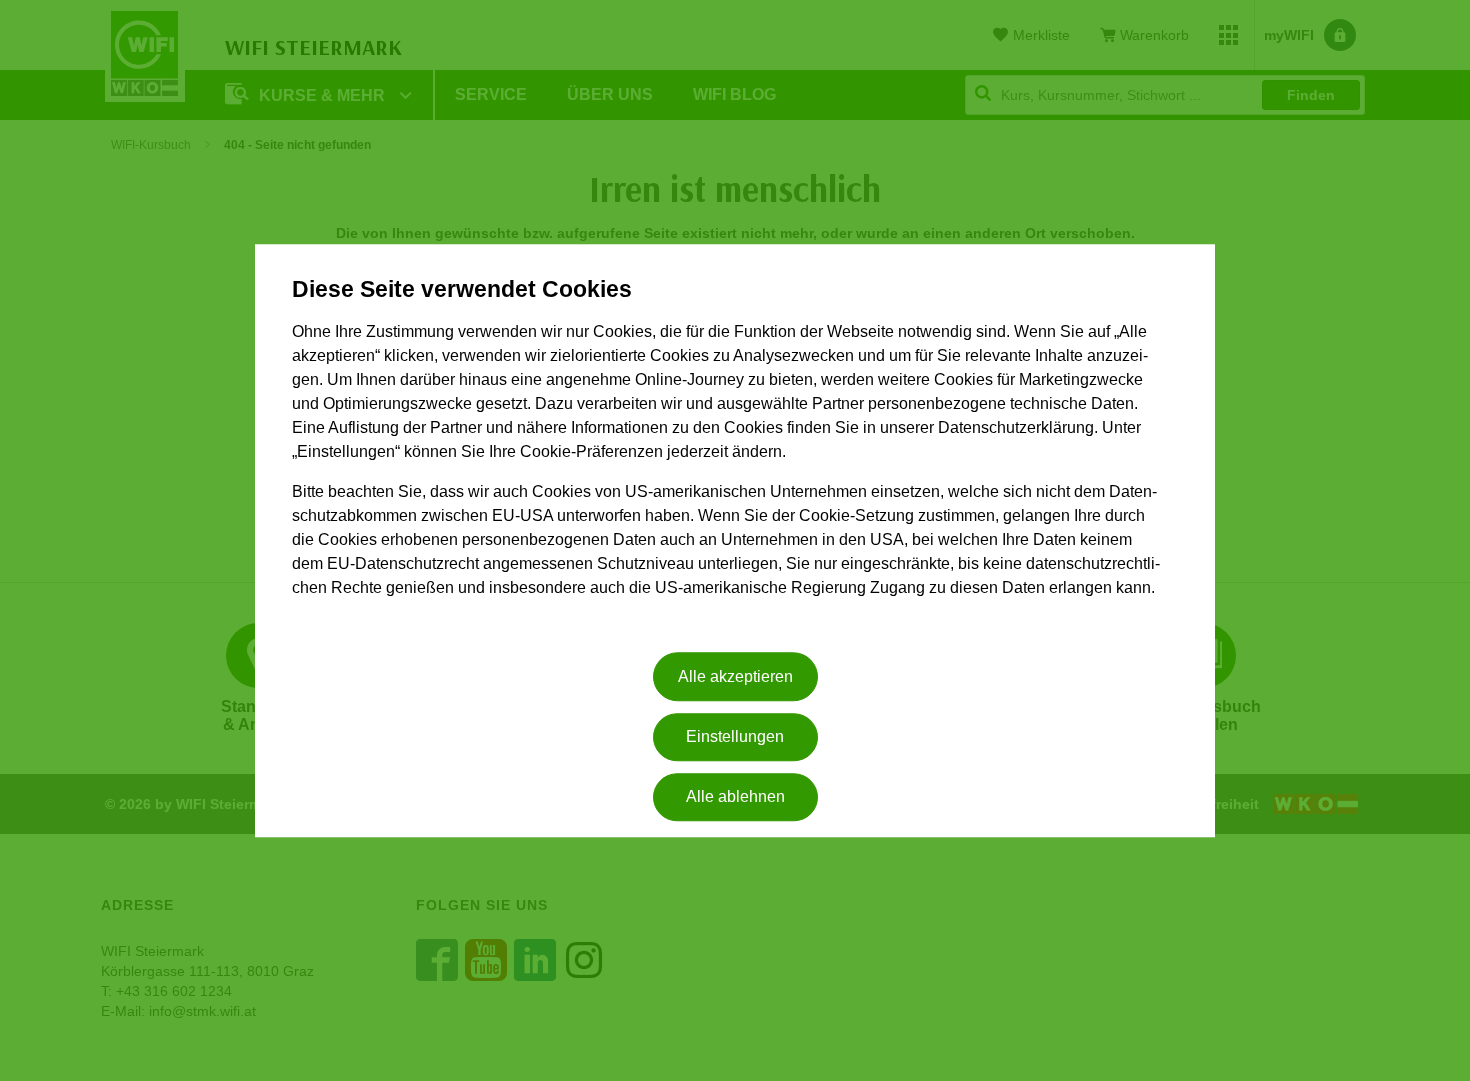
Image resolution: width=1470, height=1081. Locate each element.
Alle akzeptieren (735, 676)
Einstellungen (735, 736)
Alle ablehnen (735, 797)
